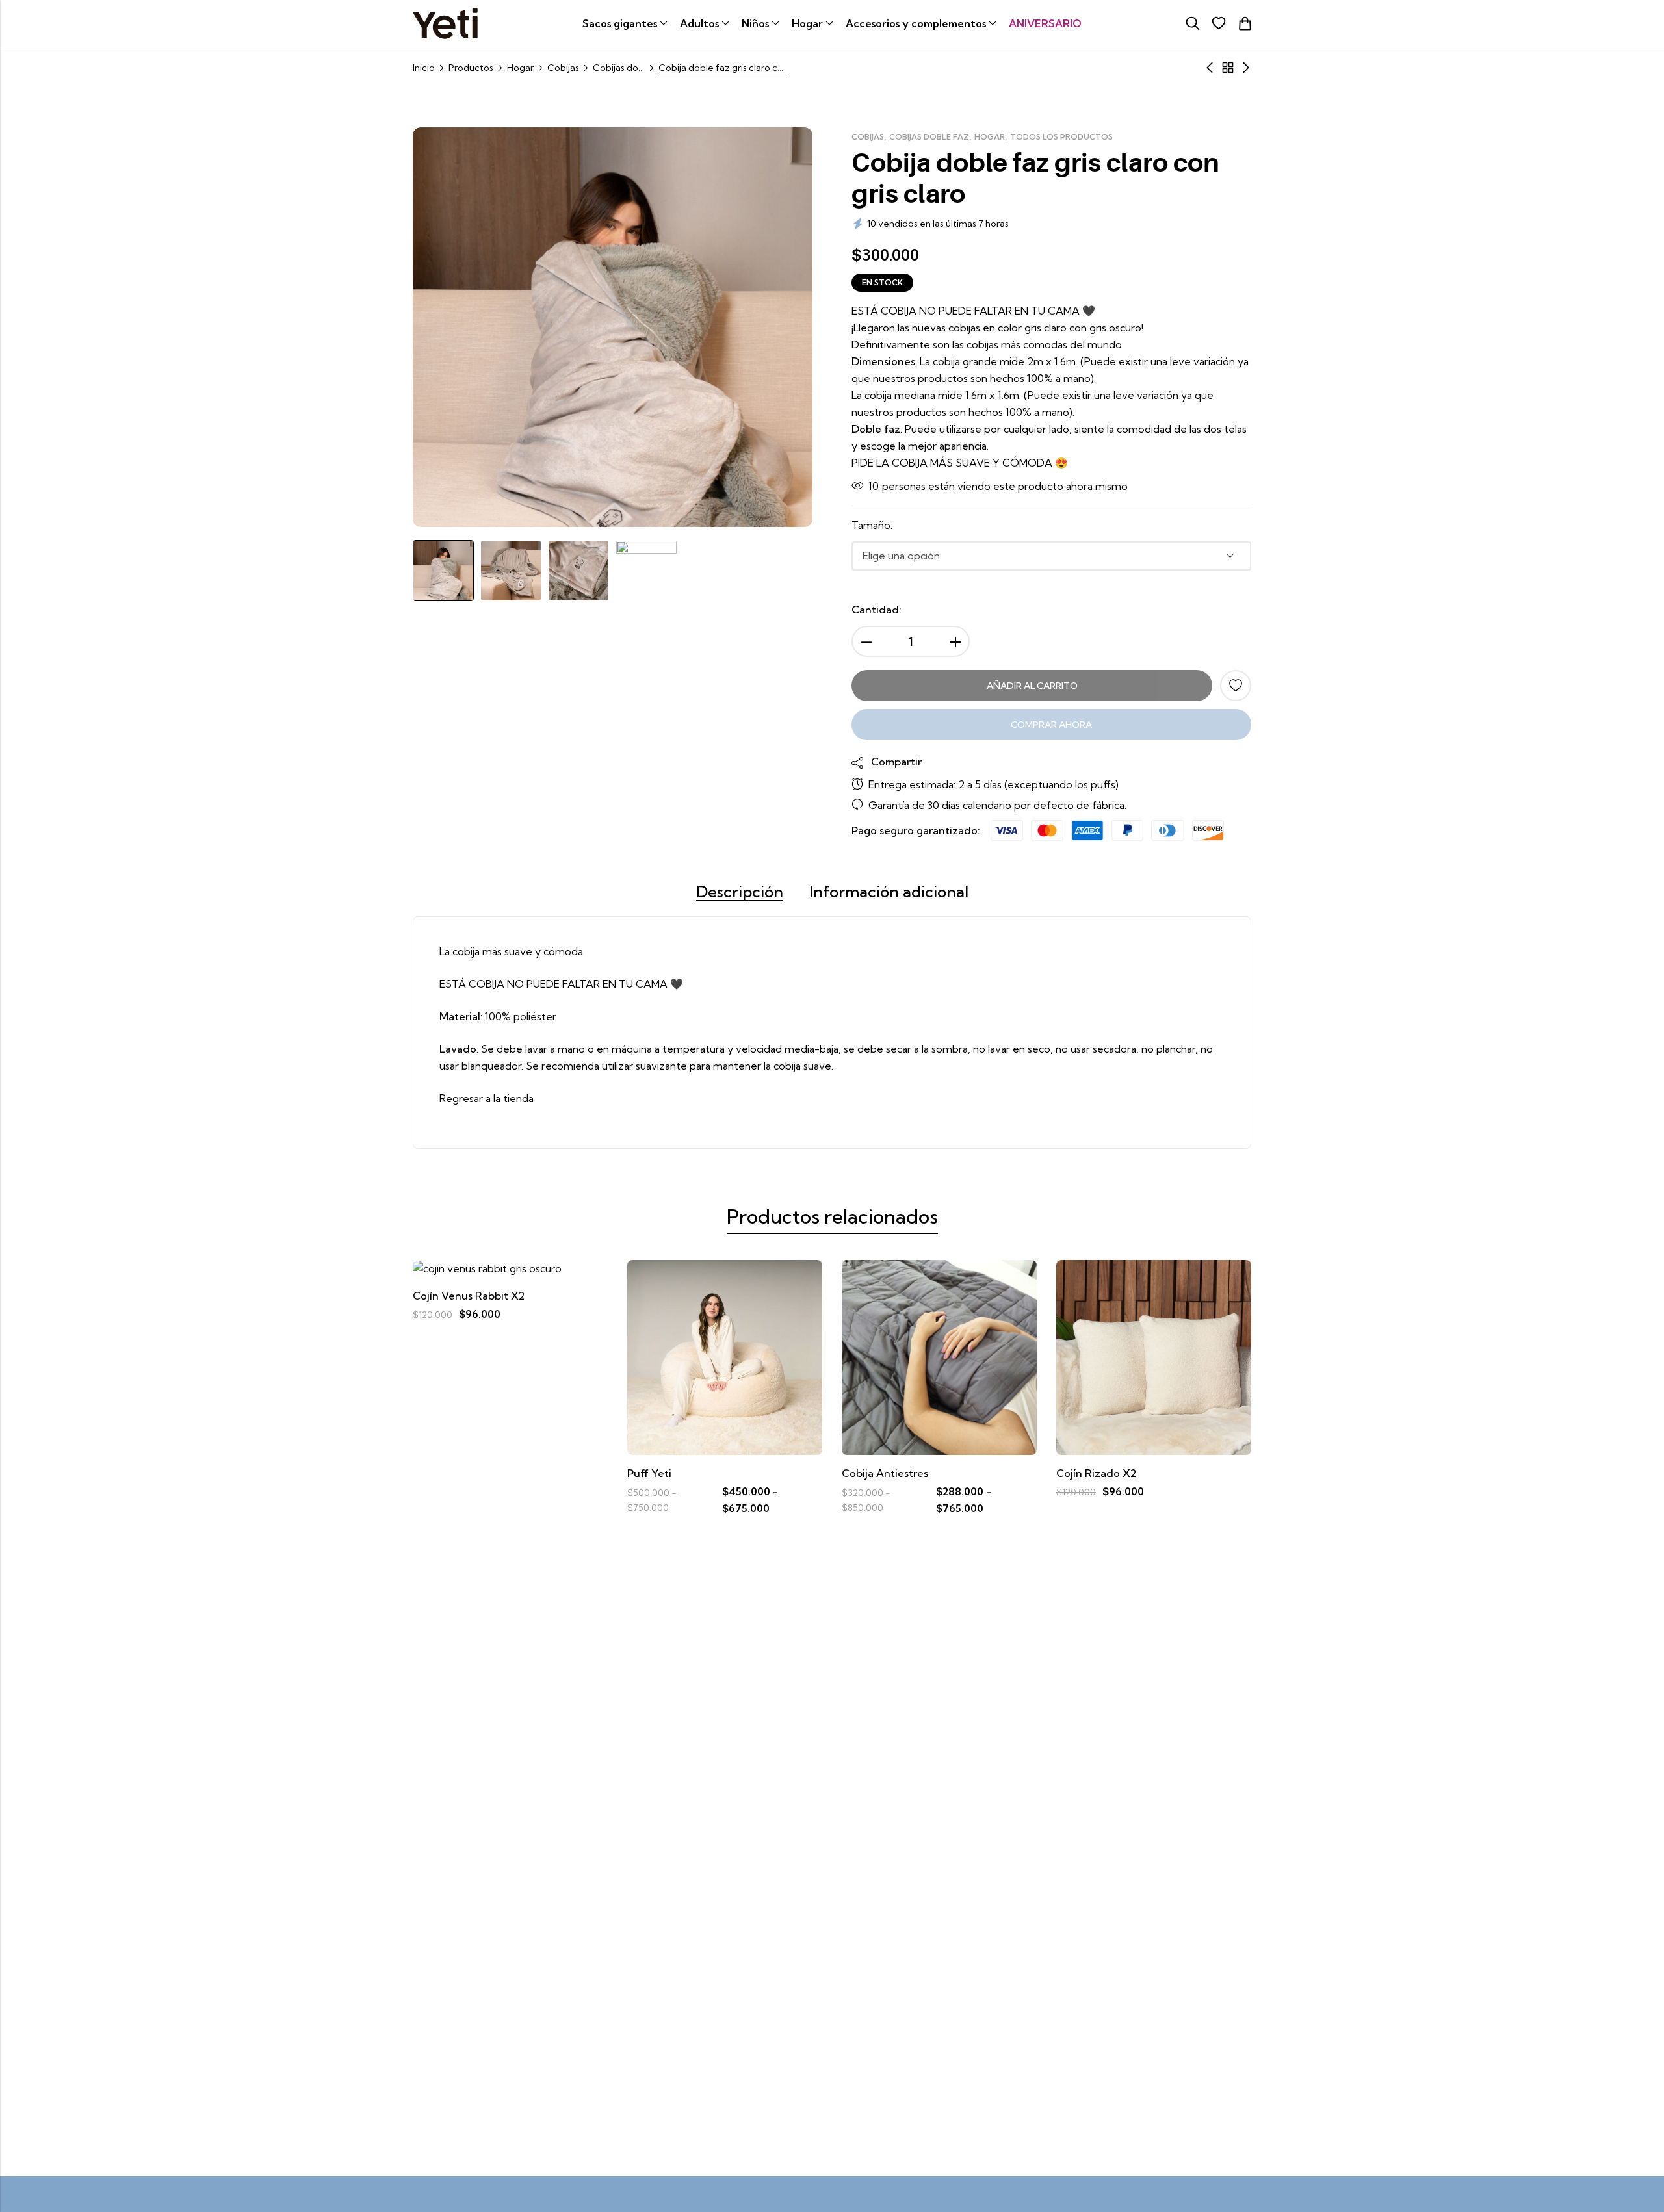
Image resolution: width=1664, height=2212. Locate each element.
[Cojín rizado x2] (939, 1356)
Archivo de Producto (1228, 68)
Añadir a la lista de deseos (1236, 686)
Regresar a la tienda (487, 1098)
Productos (471, 68)
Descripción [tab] (740, 892)
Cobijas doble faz (619, 68)
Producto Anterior (1210, 68)
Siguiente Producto (1246, 68)
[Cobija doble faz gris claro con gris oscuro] (1154, 1356)
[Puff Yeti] (510, 1356)
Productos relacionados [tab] (832, 1216)
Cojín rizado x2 (882, 1473)
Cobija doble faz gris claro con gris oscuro (1167, 1473)
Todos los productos (1061, 137)
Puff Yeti (435, 1473)
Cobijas (563, 68)
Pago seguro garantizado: (916, 830)
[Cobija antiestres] (725, 1356)
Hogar (520, 68)
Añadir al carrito (1032, 686)
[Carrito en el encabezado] (1245, 23)
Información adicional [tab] (889, 892)
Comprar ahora (1051, 725)
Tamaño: (872, 525)
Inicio (424, 68)
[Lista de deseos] (1219, 23)
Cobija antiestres (670, 1473)
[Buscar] (1193, 23)
